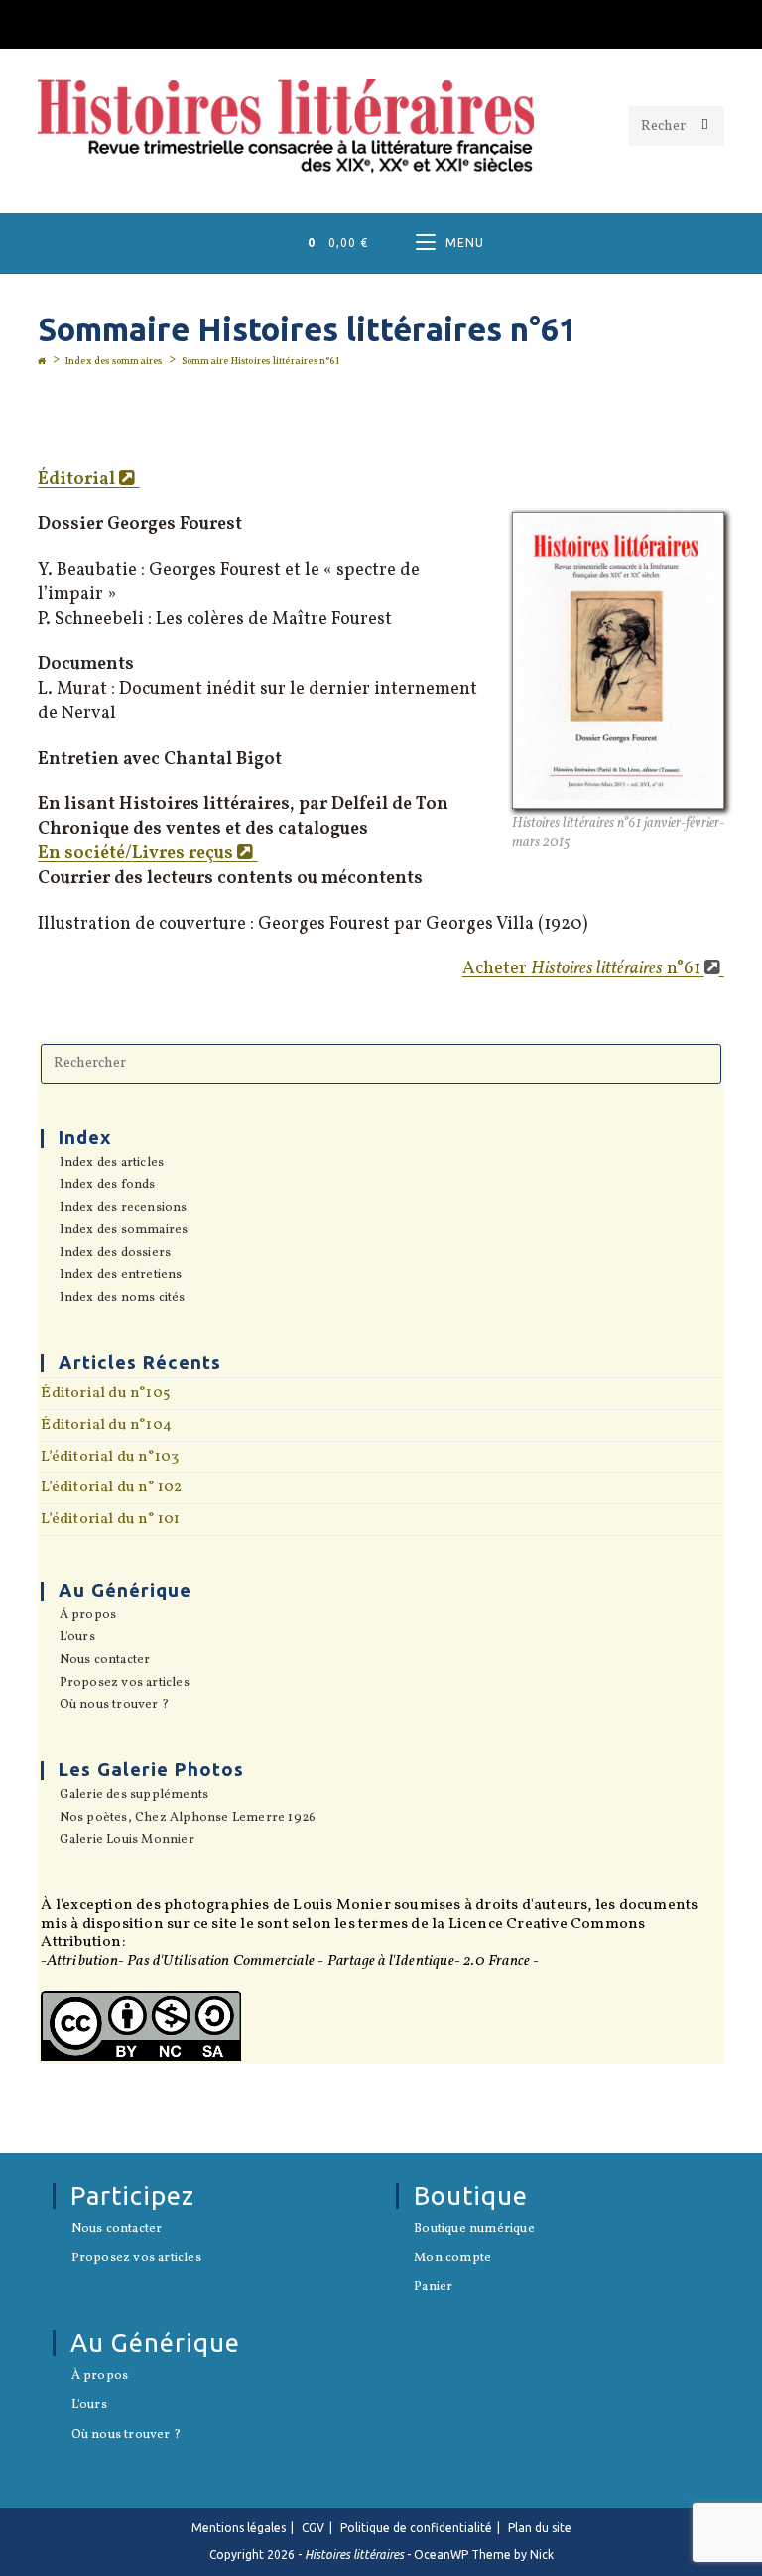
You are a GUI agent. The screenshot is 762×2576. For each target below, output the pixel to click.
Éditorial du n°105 (106, 1393)
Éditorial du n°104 (106, 1425)
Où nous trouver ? (114, 1706)
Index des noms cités (122, 1299)
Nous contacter (105, 1661)
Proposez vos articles (124, 1684)
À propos (100, 2377)
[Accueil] (42, 361)
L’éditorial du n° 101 (110, 1519)
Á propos (88, 1616)
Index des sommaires (124, 1231)
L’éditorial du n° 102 (111, 1487)
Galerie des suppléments (134, 1796)
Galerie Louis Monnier (127, 1841)
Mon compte (452, 2259)
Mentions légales (239, 2528)
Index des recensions (123, 1209)
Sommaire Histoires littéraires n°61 (260, 361)
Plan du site (540, 2528)
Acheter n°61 (581, 969)
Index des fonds (107, 1186)
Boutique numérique (474, 2230)
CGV (313, 2528)
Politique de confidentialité (416, 2528)
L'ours (77, 1638)
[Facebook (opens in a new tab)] (381, 21)
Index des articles (112, 1164)
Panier (433, 2288)
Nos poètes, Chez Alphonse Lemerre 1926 (188, 1819)
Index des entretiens (121, 1276)
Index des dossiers (115, 1254)
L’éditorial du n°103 (110, 1457)
